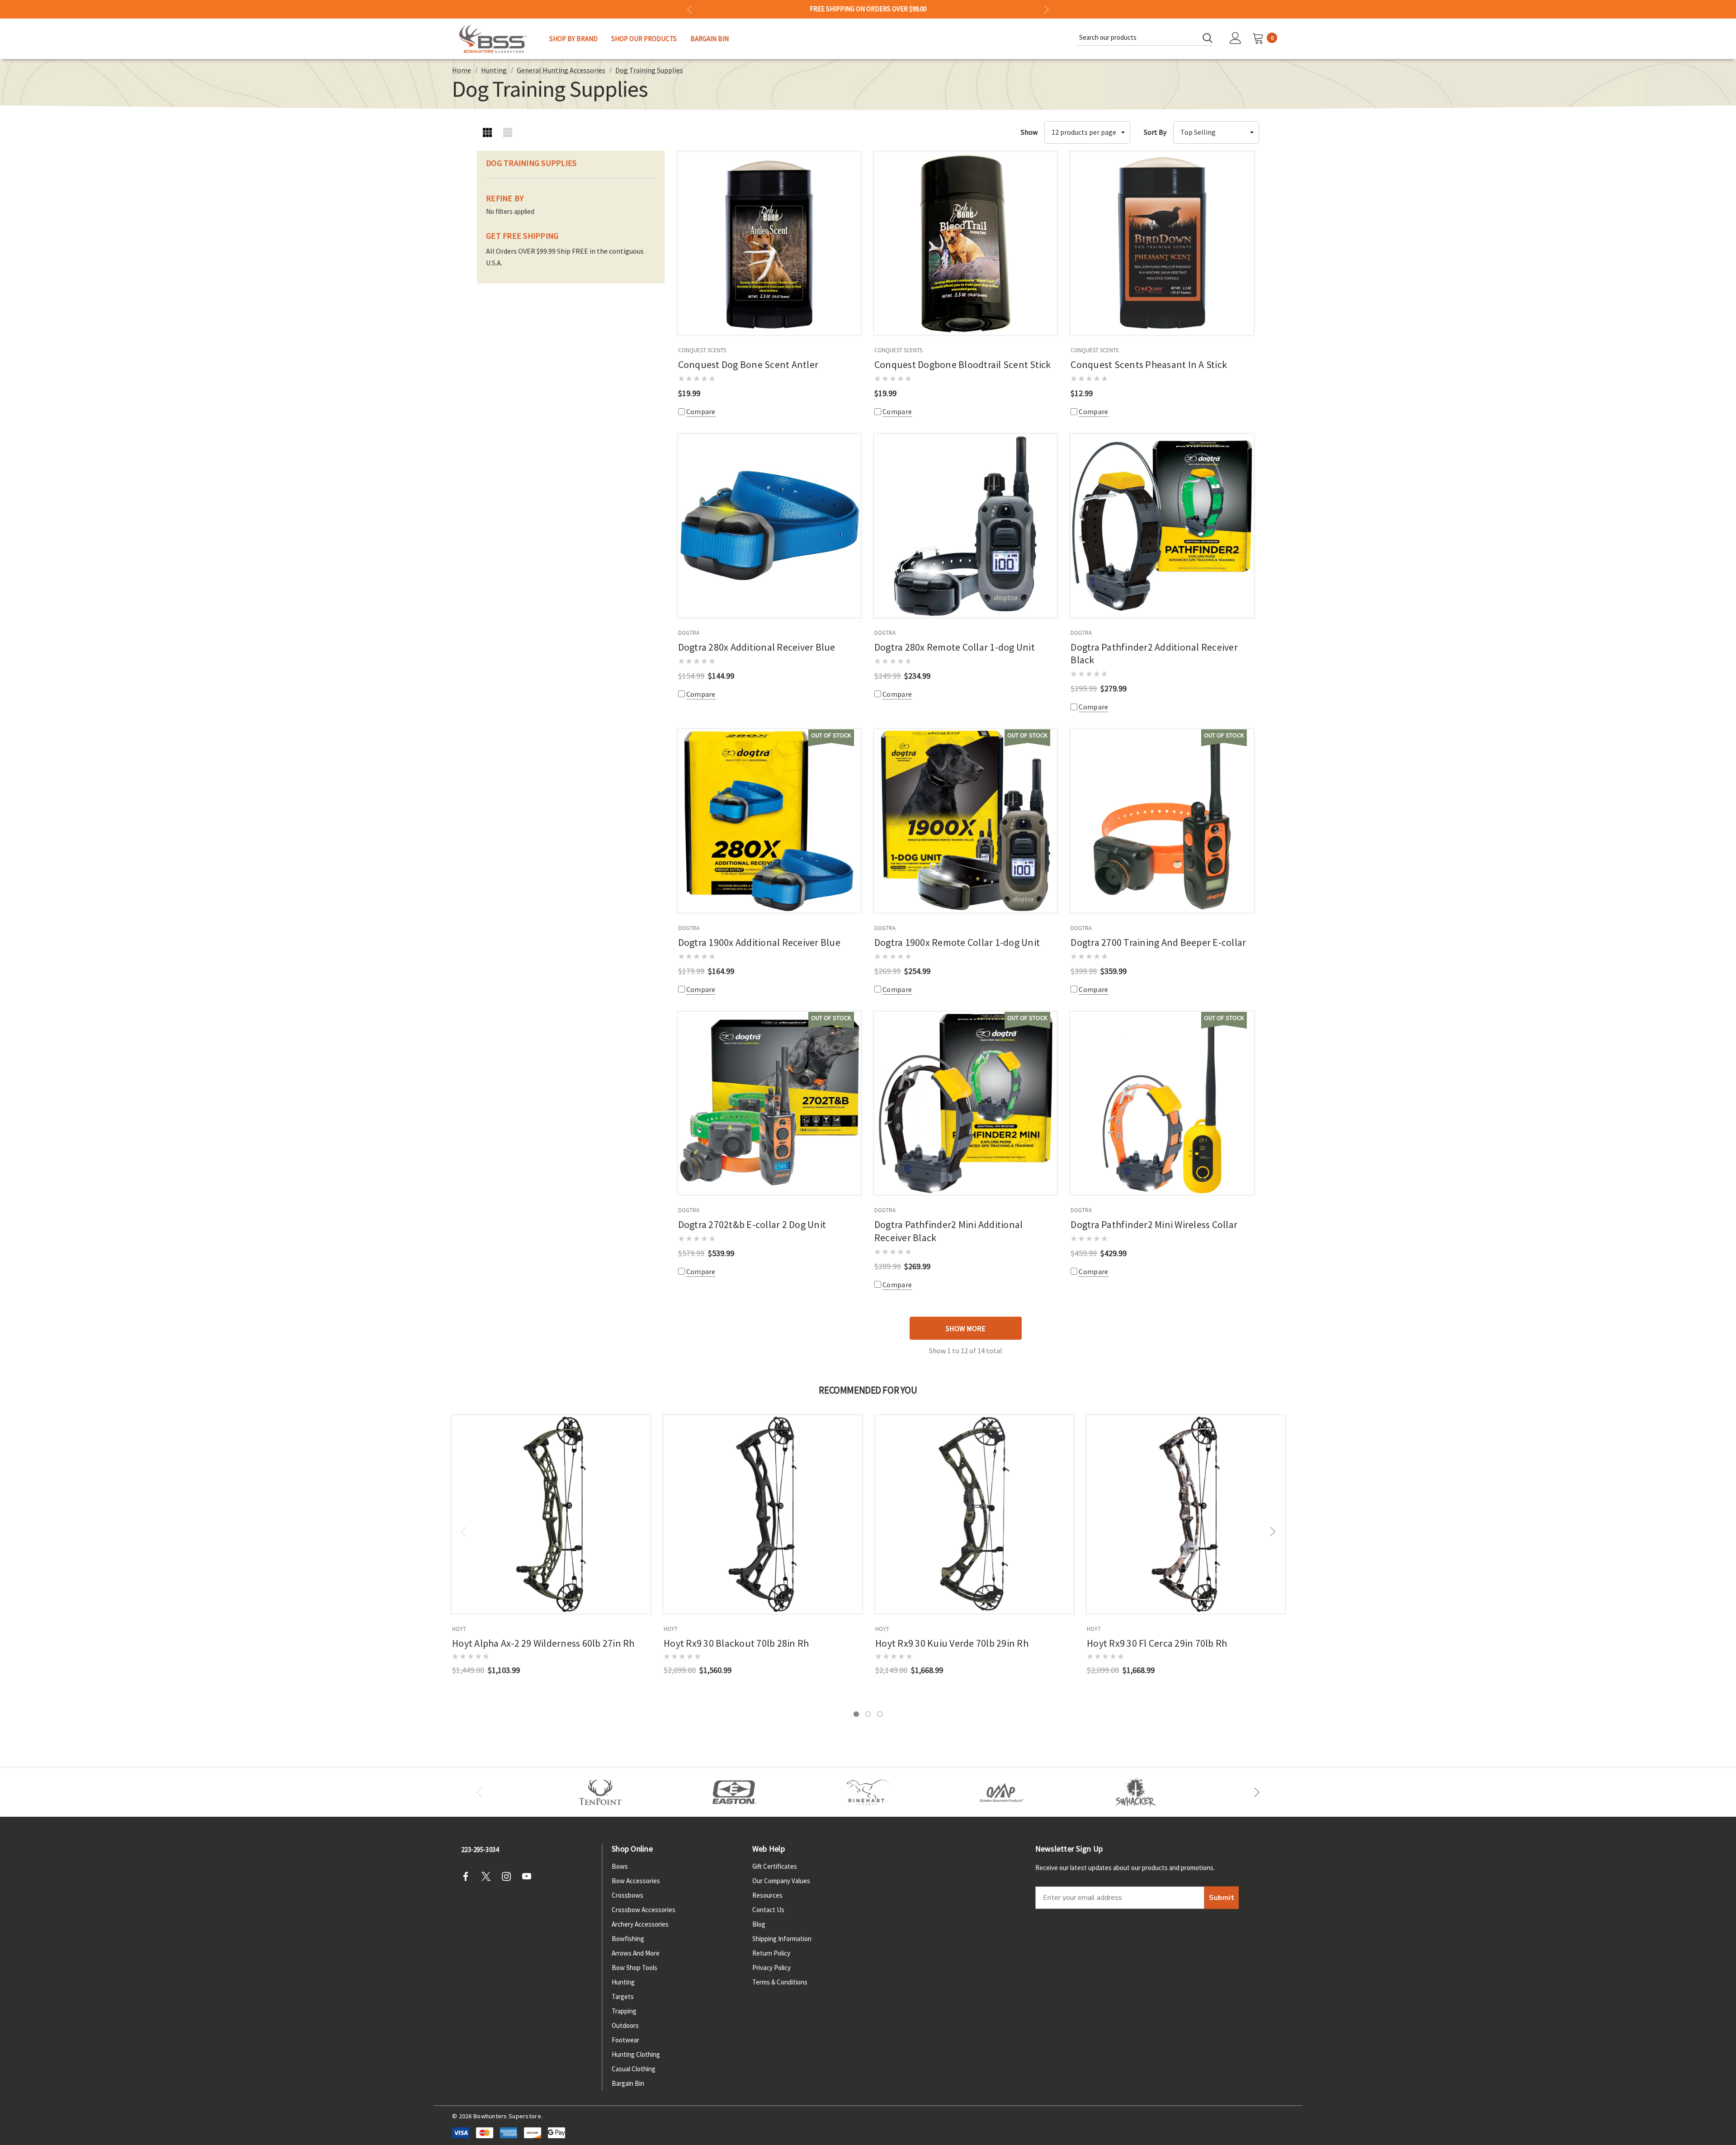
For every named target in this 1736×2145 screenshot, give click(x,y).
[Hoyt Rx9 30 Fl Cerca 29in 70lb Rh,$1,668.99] (1186, 1514)
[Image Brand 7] (1136, 1792)
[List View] (507, 132)
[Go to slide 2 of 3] (868, 1714)
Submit (1222, 1898)
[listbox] (1216, 132)
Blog (759, 1924)
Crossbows (627, 1895)
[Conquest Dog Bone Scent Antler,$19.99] (769, 243)
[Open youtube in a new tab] (529, 1876)
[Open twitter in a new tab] (489, 1876)
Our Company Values (781, 1881)
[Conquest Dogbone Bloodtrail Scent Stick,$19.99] (966, 243)
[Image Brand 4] (868, 1792)
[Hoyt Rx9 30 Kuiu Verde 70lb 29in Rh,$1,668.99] (974, 1514)
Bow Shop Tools (634, 1968)
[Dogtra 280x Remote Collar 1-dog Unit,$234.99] (966, 525)
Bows (620, 1866)
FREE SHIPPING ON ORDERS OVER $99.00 (868, 9)
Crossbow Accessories (644, 1910)
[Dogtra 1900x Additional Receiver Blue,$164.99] (769, 821)
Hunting (623, 1982)
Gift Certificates (775, 1866)
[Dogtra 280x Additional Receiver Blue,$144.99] (769, 525)
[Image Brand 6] (1002, 1792)
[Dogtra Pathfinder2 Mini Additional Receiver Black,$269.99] (966, 1103)
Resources (767, 1895)
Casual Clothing (634, 2069)
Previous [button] (690, 9)
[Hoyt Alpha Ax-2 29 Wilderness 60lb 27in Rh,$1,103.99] (551, 1514)
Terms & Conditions (780, 1982)
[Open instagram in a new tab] (509, 1876)
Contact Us (768, 1910)
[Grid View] (487, 132)
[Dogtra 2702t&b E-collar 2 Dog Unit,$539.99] (769, 1103)
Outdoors (625, 2025)
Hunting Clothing (636, 2054)
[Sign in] (1236, 39)
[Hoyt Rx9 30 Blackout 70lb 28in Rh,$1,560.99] (763, 1514)
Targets (623, 1996)
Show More (966, 1328)
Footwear (625, 2040)
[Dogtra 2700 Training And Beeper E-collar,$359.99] (1162, 821)
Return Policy (771, 1953)
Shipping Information (782, 1939)
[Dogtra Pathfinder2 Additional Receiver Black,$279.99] (1162, 525)
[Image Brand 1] (600, 1792)
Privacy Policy (771, 1968)
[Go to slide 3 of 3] (880, 1714)
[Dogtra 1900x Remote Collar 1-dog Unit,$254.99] (966, 821)
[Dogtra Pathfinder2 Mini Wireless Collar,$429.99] (1162, 1103)
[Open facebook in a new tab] (468, 1876)
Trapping (624, 2011)
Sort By (1155, 132)
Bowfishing (628, 1939)
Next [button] (1046, 9)
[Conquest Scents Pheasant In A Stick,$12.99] (1162, 243)
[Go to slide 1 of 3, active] (856, 1714)
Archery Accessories (640, 1924)
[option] (600, 1792)
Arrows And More (636, 1953)
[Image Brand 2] (734, 1792)
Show (1029, 132)
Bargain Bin (628, 2083)
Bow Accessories (636, 1881)
